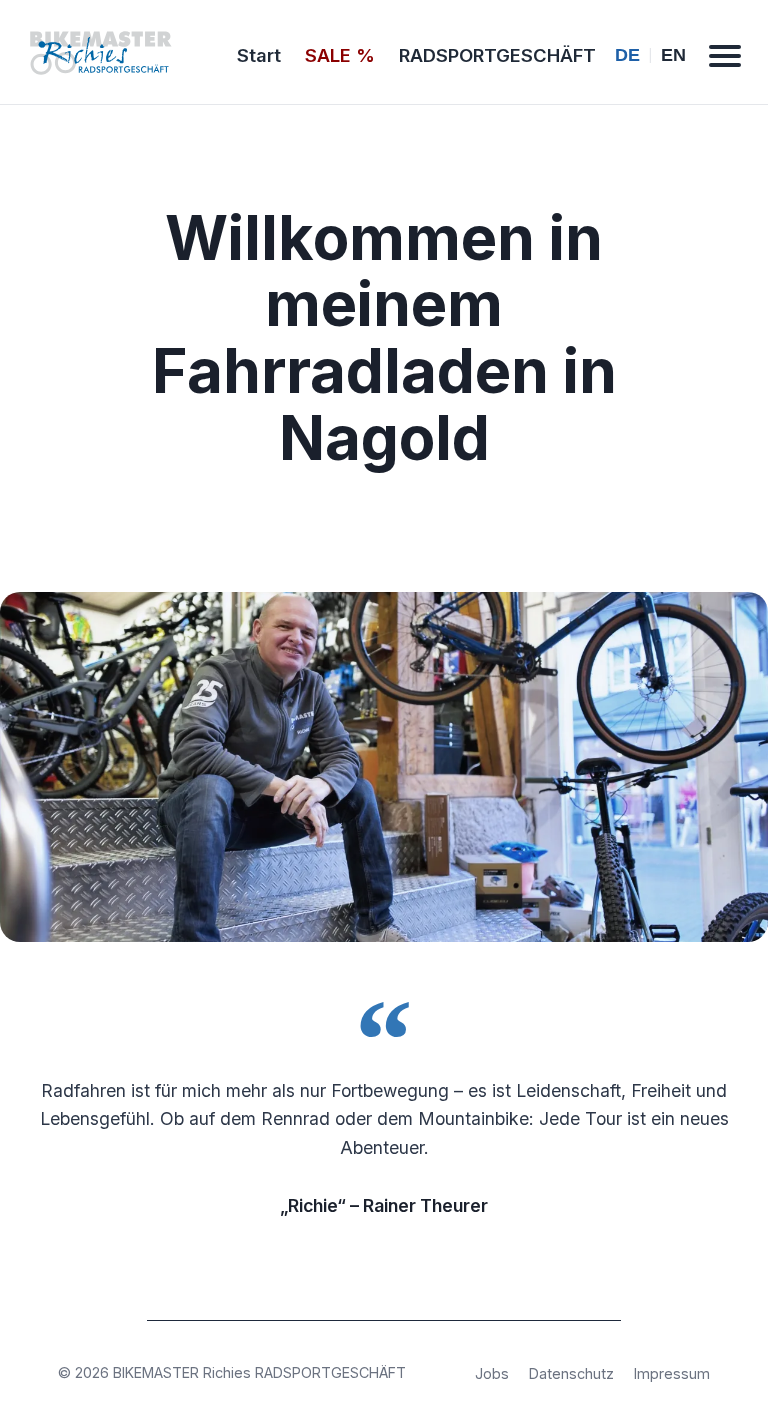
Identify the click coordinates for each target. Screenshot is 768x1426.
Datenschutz (571, 1373)
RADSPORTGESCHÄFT (497, 55)
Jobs (492, 1373)
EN (673, 55)
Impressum (672, 1373)
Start (259, 55)
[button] (725, 56)
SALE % (340, 55)
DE (627, 55)
